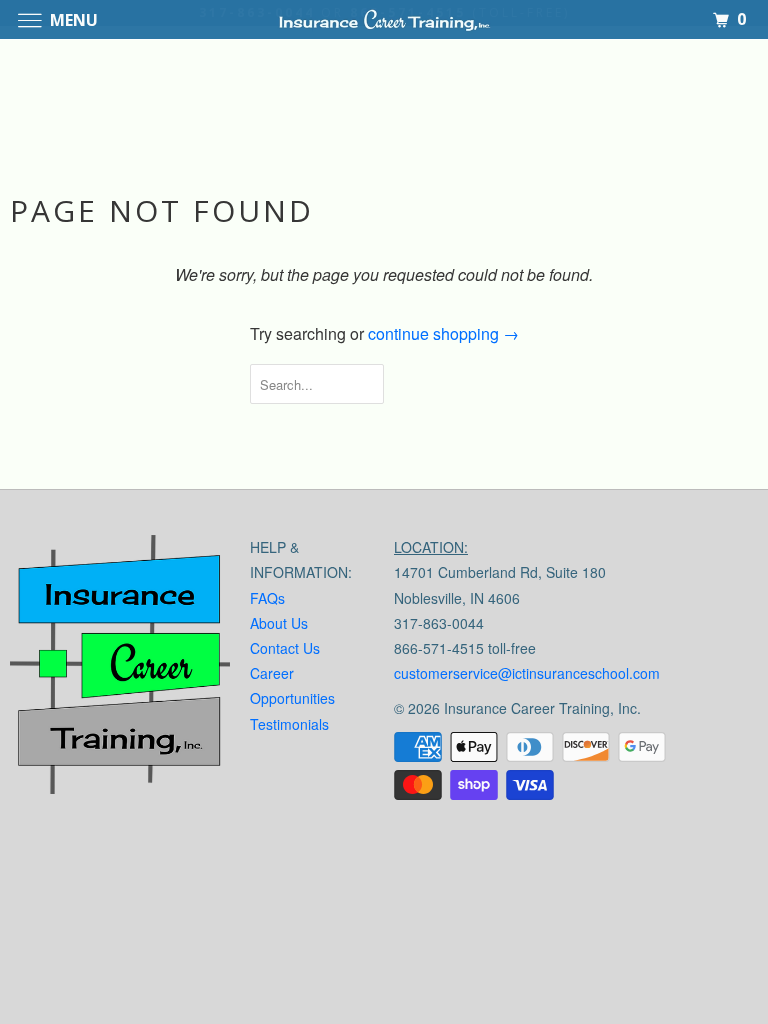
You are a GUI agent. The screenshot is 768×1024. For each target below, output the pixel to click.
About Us (279, 623)
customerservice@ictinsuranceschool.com (527, 673)
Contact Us (285, 648)
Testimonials (289, 724)
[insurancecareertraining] (120, 669)
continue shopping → (443, 333)
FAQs (267, 598)
